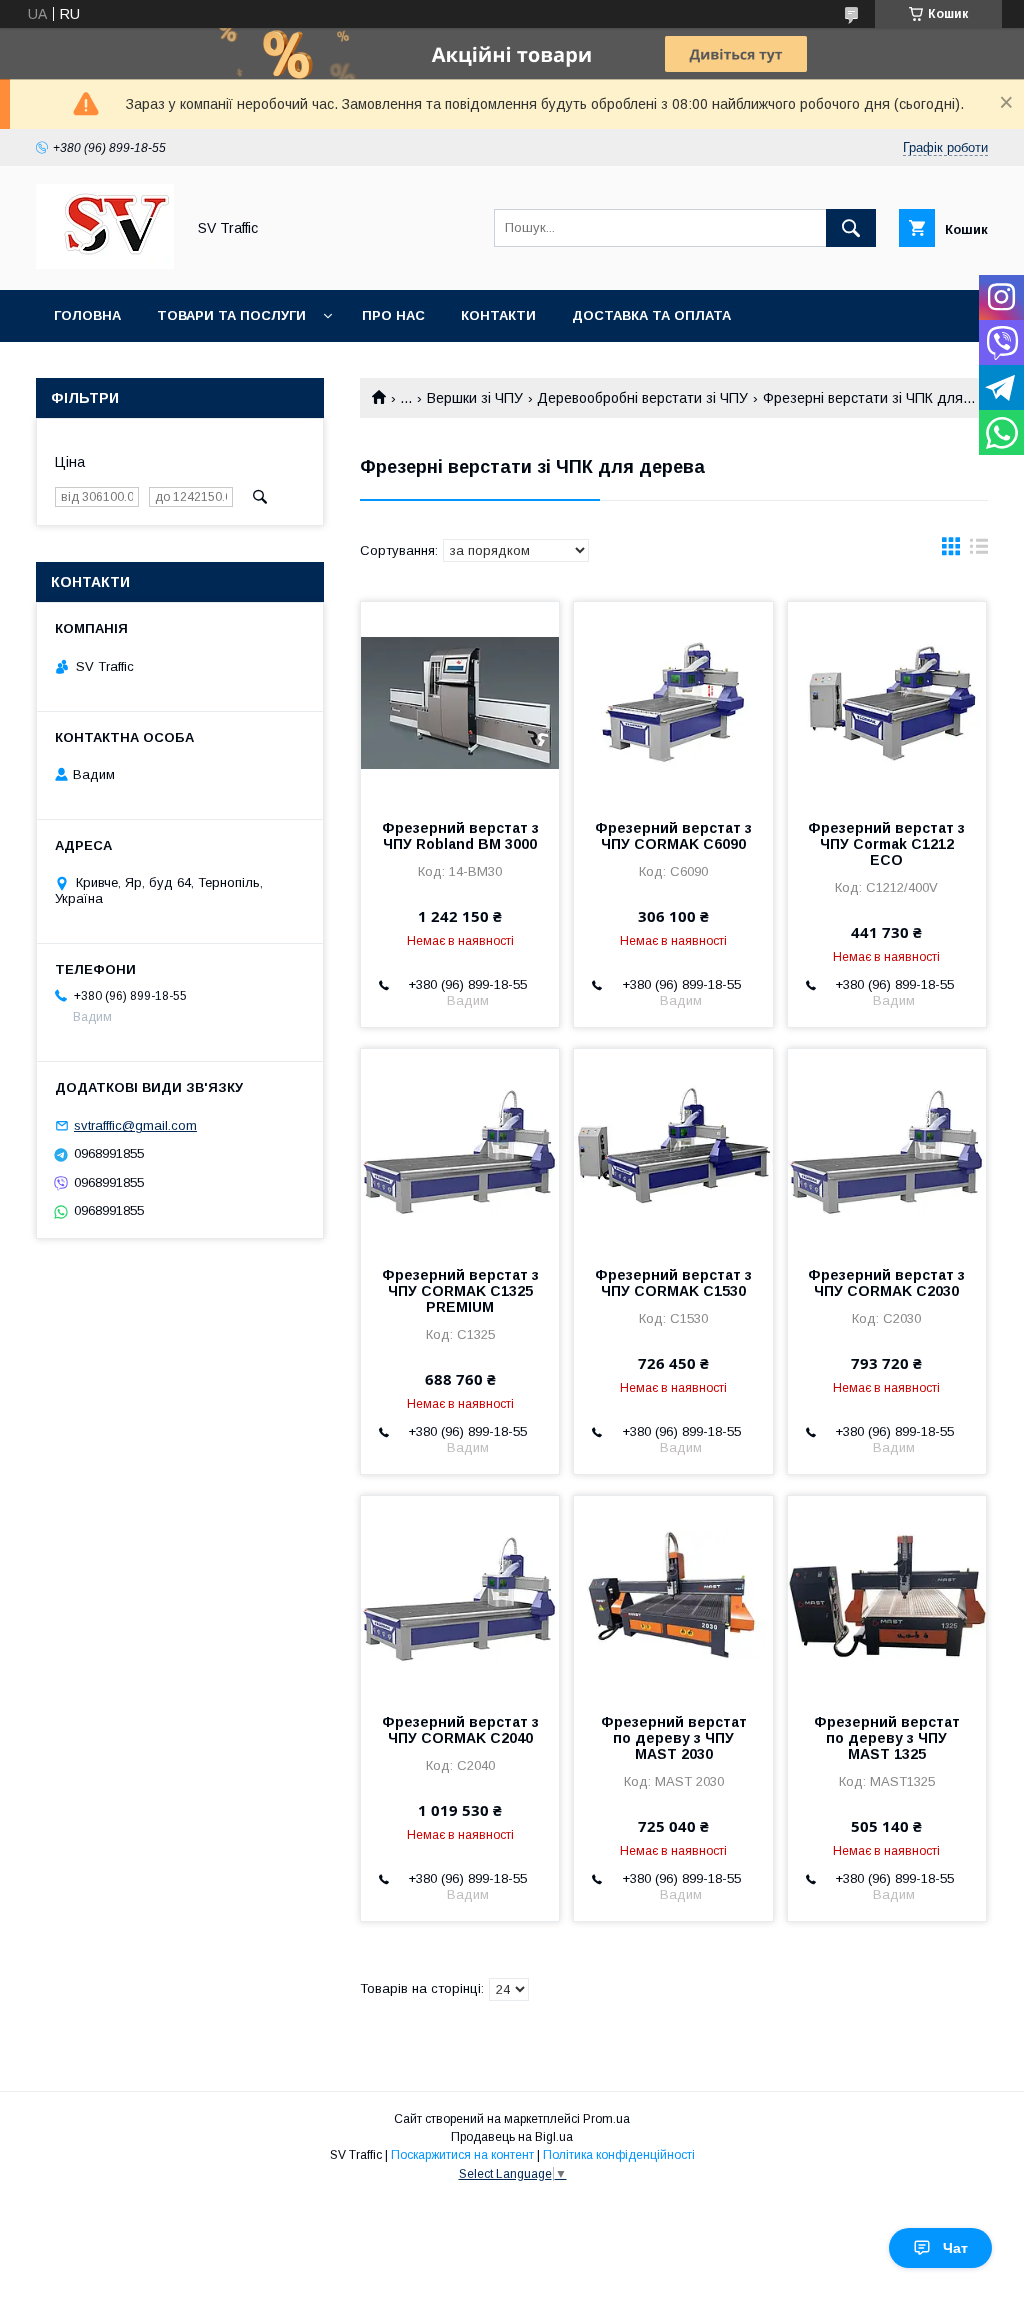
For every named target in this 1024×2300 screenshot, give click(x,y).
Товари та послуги (231, 315)
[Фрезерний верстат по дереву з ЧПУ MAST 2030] (673, 1596)
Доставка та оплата (651, 315)
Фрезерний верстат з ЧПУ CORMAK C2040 (460, 1730)
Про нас (393, 315)
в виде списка (979, 551)
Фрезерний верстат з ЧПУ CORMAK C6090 (673, 836)
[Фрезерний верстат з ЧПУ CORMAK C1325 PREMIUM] (460, 1149)
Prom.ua (606, 2119)
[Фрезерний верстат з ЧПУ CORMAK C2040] (460, 1596)
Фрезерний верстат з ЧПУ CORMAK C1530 (673, 1283)
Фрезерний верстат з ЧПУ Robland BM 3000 (460, 836)
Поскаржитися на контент (462, 2155)
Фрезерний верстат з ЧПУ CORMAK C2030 (886, 1283)
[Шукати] (851, 228)
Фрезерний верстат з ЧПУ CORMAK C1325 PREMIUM (460, 1291)
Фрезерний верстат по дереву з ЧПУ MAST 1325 (887, 1738)
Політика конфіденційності (619, 2155)
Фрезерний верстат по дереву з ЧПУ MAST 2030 (674, 1738)
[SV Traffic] (105, 264)
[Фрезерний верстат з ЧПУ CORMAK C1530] (673, 1149)
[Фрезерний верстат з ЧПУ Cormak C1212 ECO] (887, 702)
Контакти (498, 315)
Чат (955, 2248)
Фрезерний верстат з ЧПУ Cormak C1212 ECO (886, 844)
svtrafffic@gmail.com (135, 1125)
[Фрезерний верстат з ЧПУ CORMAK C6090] (673, 702)
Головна (87, 315)
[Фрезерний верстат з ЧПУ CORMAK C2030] (887, 1149)
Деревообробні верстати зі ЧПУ (642, 398)
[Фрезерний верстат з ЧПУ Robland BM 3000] (460, 702)
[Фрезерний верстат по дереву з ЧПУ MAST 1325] (887, 1596)
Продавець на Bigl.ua (512, 2137)
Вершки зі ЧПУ (475, 398)
